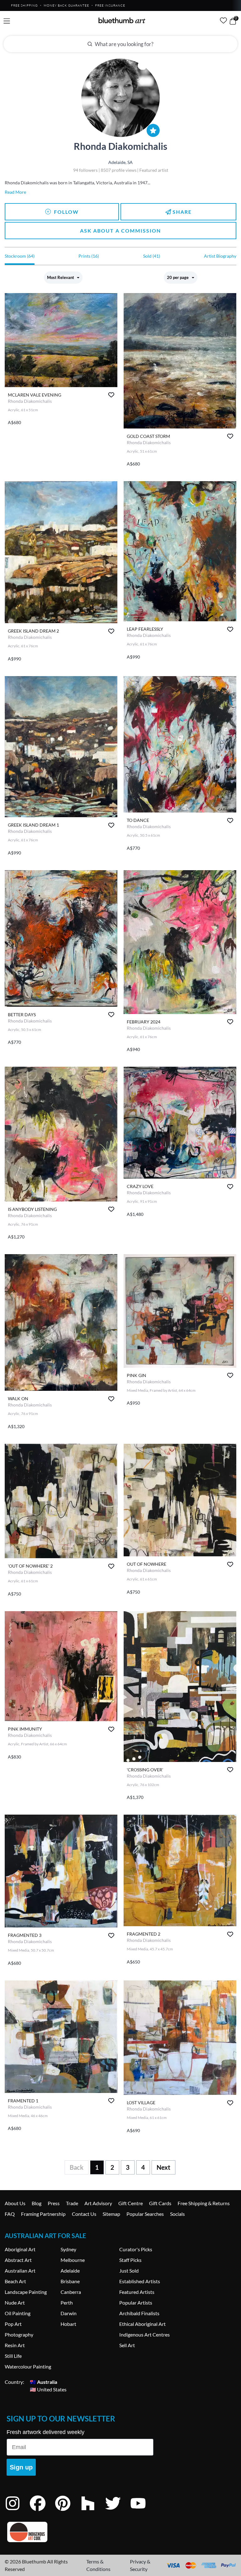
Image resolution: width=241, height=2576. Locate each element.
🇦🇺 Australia (43, 2382)
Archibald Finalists (139, 2313)
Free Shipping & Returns (204, 2203)
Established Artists (140, 2281)
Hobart (68, 2324)
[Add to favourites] (111, 395)
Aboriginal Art (20, 2249)
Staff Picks (130, 2260)
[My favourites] (223, 20)
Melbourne (73, 2260)
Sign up (21, 2467)
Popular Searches (145, 2214)
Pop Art (13, 2324)
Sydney (68, 2249)
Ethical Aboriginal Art (142, 2324)
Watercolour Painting (28, 2366)
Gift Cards (160, 2203)
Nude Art (15, 2303)
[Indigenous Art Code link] (80, 2532)
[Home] (122, 20)
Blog (37, 2203)
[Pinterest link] (67, 2512)
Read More (15, 192)
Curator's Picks (136, 2249)
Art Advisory (98, 2203)
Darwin (69, 2313)
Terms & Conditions (98, 2565)
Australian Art (20, 2271)
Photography (19, 2334)
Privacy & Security (140, 2565)
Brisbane (70, 2281)
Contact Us (84, 2214)
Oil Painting (18, 2313)
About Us (15, 2203)
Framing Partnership (43, 2214)
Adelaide (70, 2271)
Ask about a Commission (120, 231)
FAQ (10, 2214)
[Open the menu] (7, 21)
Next (163, 2167)
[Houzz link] (93, 2512)
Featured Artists (137, 2292)
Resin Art (15, 2345)
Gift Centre (131, 2203)
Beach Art (15, 2281)
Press (54, 2203)
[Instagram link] (17, 2512)
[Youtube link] (143, 2512)
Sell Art (127, 2345)
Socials (177, 2214)
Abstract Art (18, 2260)
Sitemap (111, 2214)
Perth (67, 2303)
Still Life (13, 2356)
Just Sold (129, 2271)
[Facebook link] (42, 2512)
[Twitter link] (118, 2512)
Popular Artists (136, 2303)
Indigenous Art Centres (145, 2334)
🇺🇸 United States (48, 2389)
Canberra (71, 2292)
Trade (72, 2203)
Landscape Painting (26, 2292)
